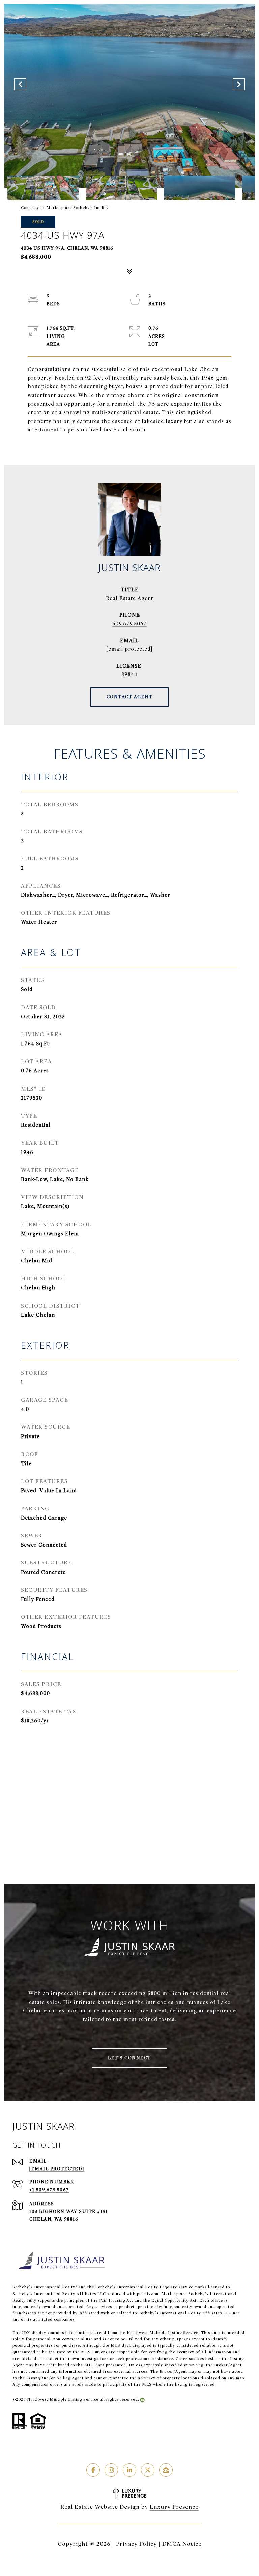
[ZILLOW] (166, 2470)
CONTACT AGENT (130, 697)
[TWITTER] (148, 2470)
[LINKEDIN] (129, 2470)
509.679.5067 (129, 624)
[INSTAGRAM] (111, 2470)
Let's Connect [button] (129, 2058)
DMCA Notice (182, 2544)
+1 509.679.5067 (49, 2190)
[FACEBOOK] (93, 2470)
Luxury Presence (174, 2507)
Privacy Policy (136, 2544)
